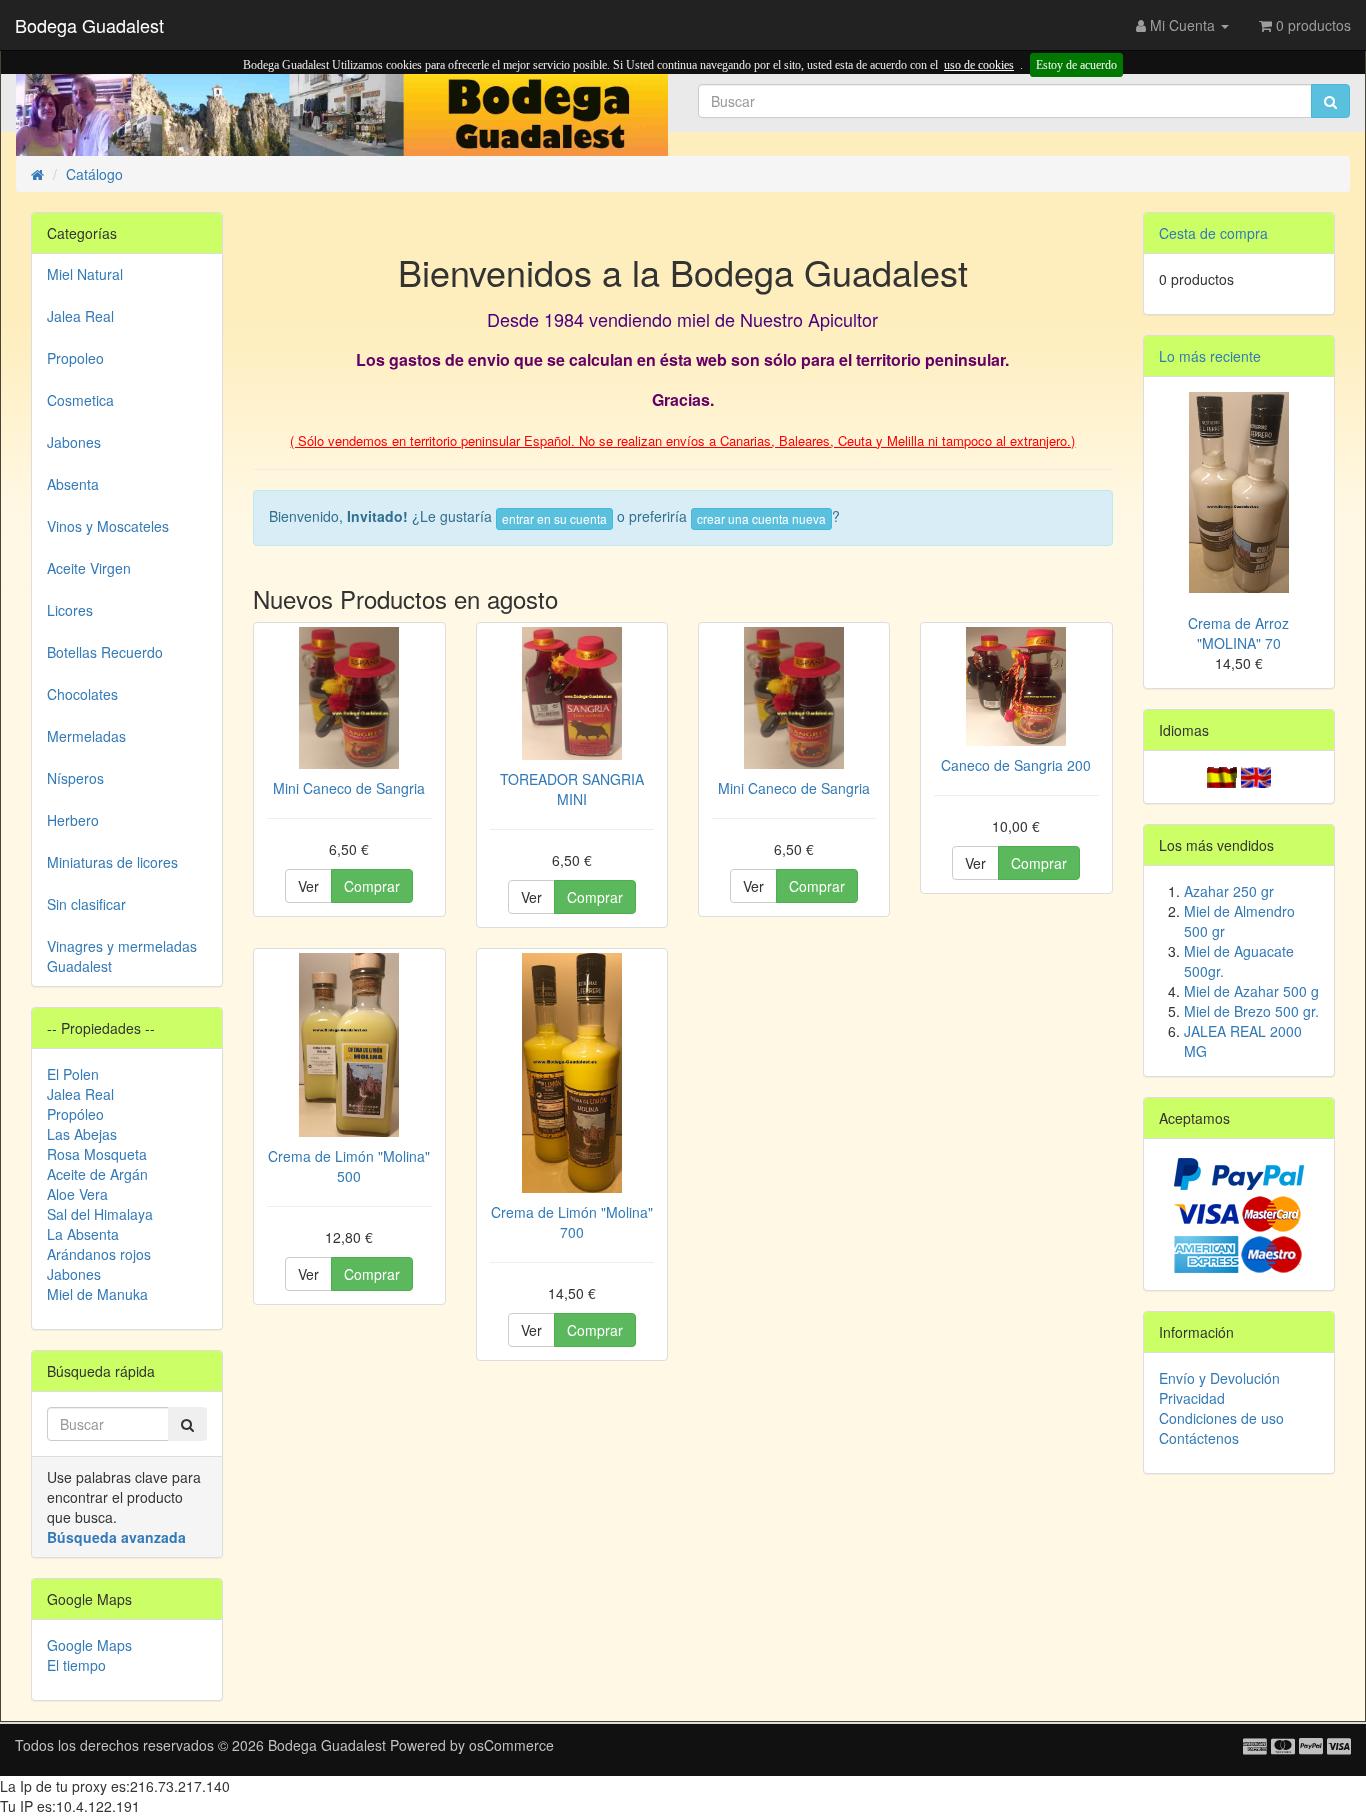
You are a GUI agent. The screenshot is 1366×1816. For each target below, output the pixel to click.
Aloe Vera (77, 1194)
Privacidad (1192, 1398)
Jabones (74, 442)
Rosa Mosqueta (97, 1154)
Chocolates (82, 694)
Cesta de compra (1213, 233)
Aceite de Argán (97, 1174)
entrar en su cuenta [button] (554, 518)
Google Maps (89, 1645)
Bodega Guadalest (89, 25)
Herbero (73, 820)
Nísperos (75, 778)
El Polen (73, 1074)
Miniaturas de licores (112, 862)
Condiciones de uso (1221, 1418)
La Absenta (83, 1234)
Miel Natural (85, 274)
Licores (70, 610)
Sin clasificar (86, 904)
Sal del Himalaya (100, 1214)
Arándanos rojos (99, 1254)
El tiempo (76, 1665)
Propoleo (75, 358)
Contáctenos (1199, 1438)
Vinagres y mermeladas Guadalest (122, 956)
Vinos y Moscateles (108, 526)
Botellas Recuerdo (105, 652)
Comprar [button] (372, 886)
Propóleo (75, 1114)
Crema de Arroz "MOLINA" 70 (1238, 633)
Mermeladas (86, 736)
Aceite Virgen (89, 568)
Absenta (73, 484)
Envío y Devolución (1219, 1378)
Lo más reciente (1210, 356)
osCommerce (511, 1745)
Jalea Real (80, 316)
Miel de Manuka (97, 1294)
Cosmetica (80, 400)
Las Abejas (82, 1134)
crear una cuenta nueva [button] (761, 518)
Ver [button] (308, 886)
